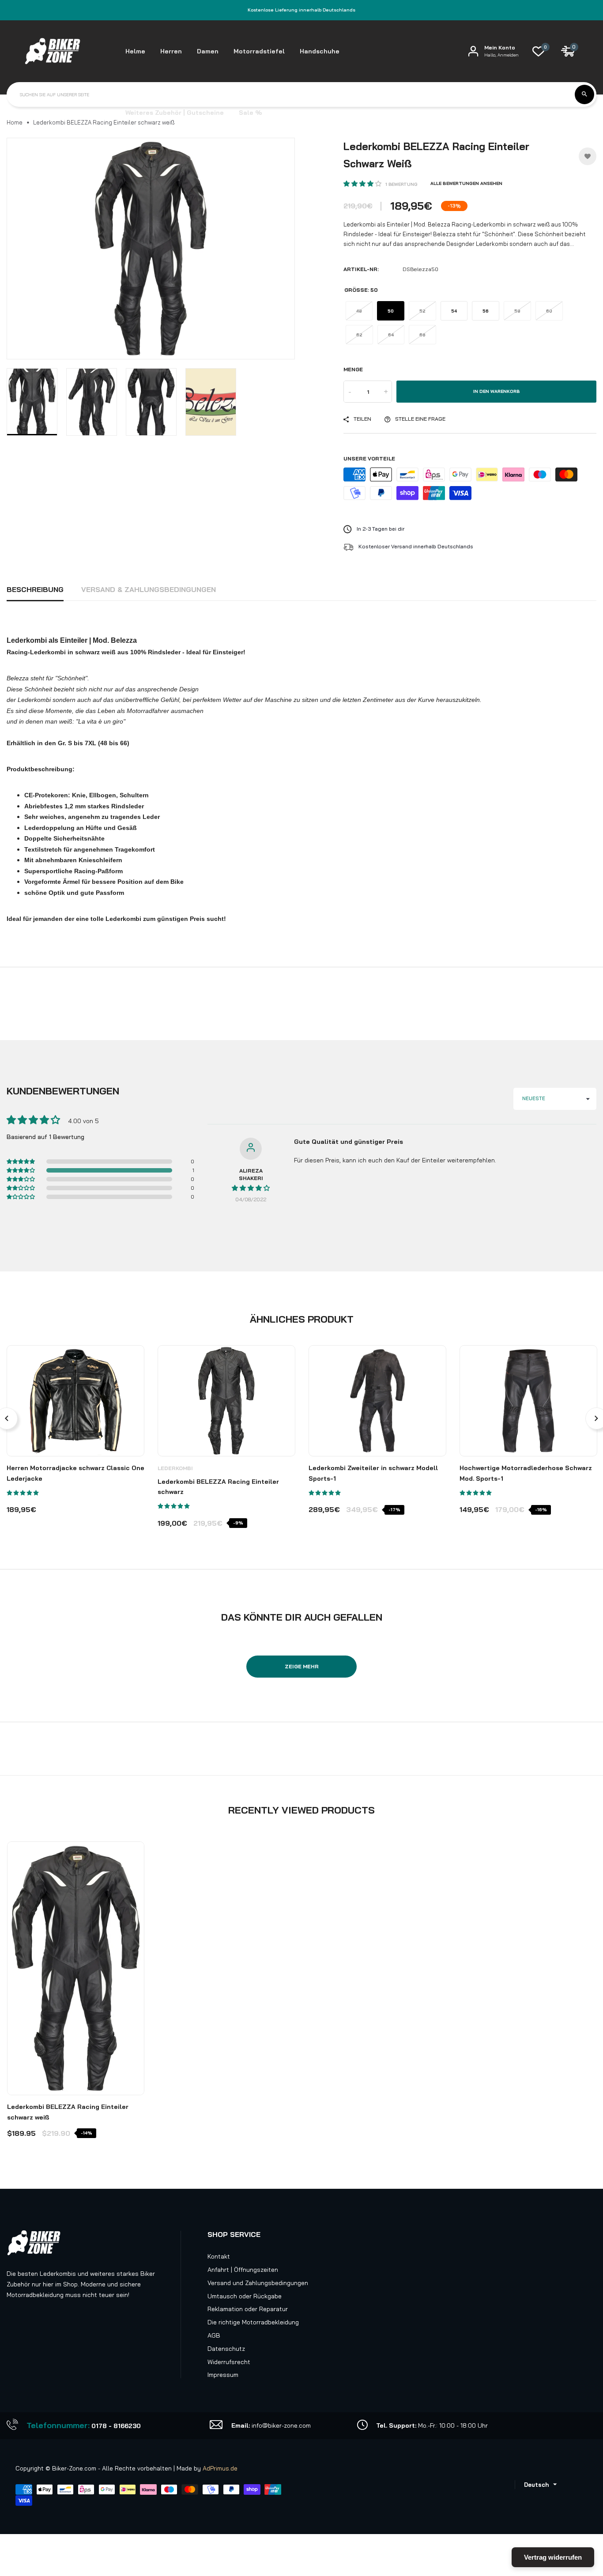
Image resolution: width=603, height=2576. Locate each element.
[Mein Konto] (473, 51)
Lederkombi (175, 1468)
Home (15, 122)
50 (391, 311)
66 (422, 335)
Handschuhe (320, 51)
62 (359, 335)
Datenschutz (226, 2349)
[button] (363, 184)
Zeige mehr (302, 1666)
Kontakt (219, 2256)
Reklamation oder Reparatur (248, 2309)
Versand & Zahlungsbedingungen (149, 589)
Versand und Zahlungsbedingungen (258, 2283)
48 (359, 311)
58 (517, 311)
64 (391, 335)
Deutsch (536, 2485)
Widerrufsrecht (229, 2362)
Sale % (250, 113)
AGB (214, 2335)
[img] (251, 1188)
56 (486, 311)
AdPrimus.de (220, 2468)
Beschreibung (35, 589)
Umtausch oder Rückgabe (245, 2296)
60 (549, 311)
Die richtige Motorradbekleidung (253, 2322)
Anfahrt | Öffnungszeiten (243, 2270)
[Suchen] (584, 94)
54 (454, 311)
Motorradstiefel (259, 51)
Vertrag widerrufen (553, 2557)
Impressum (223, 2375)
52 (422, 311)
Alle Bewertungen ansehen (466, 183)
